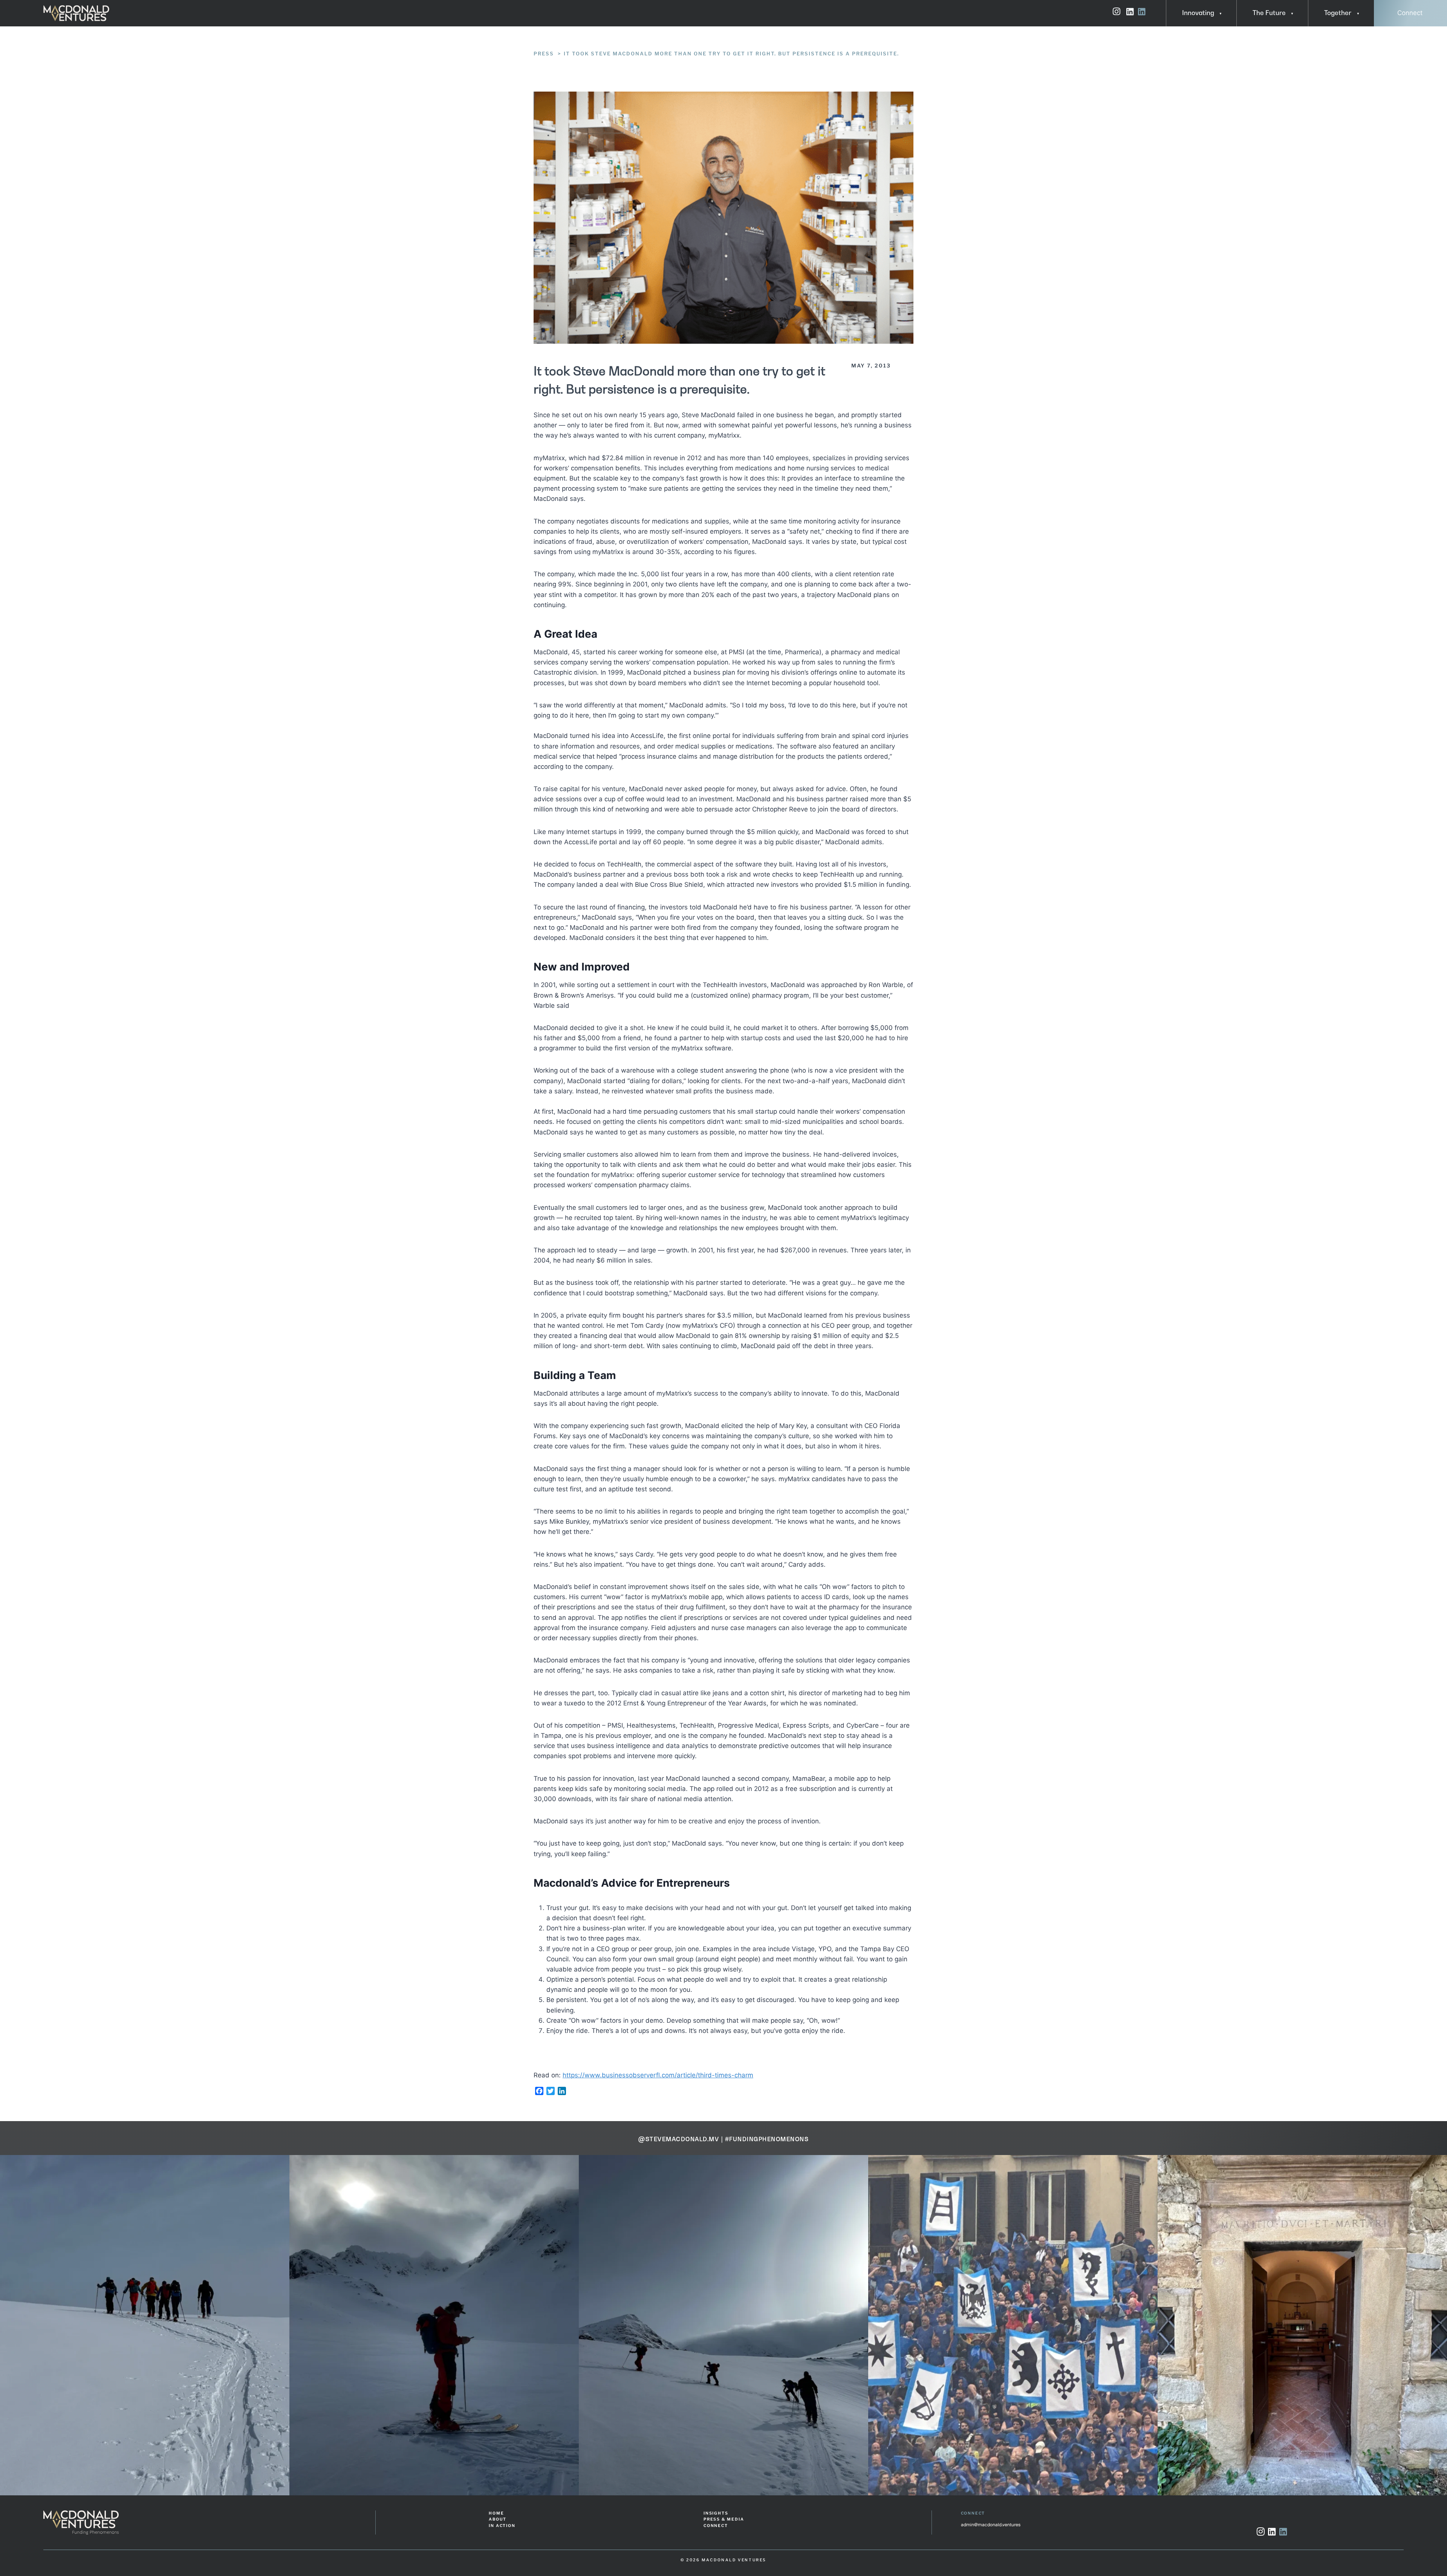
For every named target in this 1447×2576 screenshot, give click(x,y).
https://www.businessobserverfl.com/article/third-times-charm (658, 2075)
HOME (496, 2513)
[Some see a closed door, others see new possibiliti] (145, 2325)
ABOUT (497, 2519)
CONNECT (716, 2526)
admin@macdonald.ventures (991, 2525)
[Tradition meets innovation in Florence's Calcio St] (723, 2325)
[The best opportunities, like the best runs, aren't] (1302, 2325)
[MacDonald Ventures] (76, 13)
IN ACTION (502, 2526)
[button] (1218, 13)
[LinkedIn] (1272, 2532)
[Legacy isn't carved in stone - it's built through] (1013, 2325)
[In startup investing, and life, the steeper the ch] (434, 2325)
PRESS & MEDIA (724, 2519)
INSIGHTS (716, 2513)
